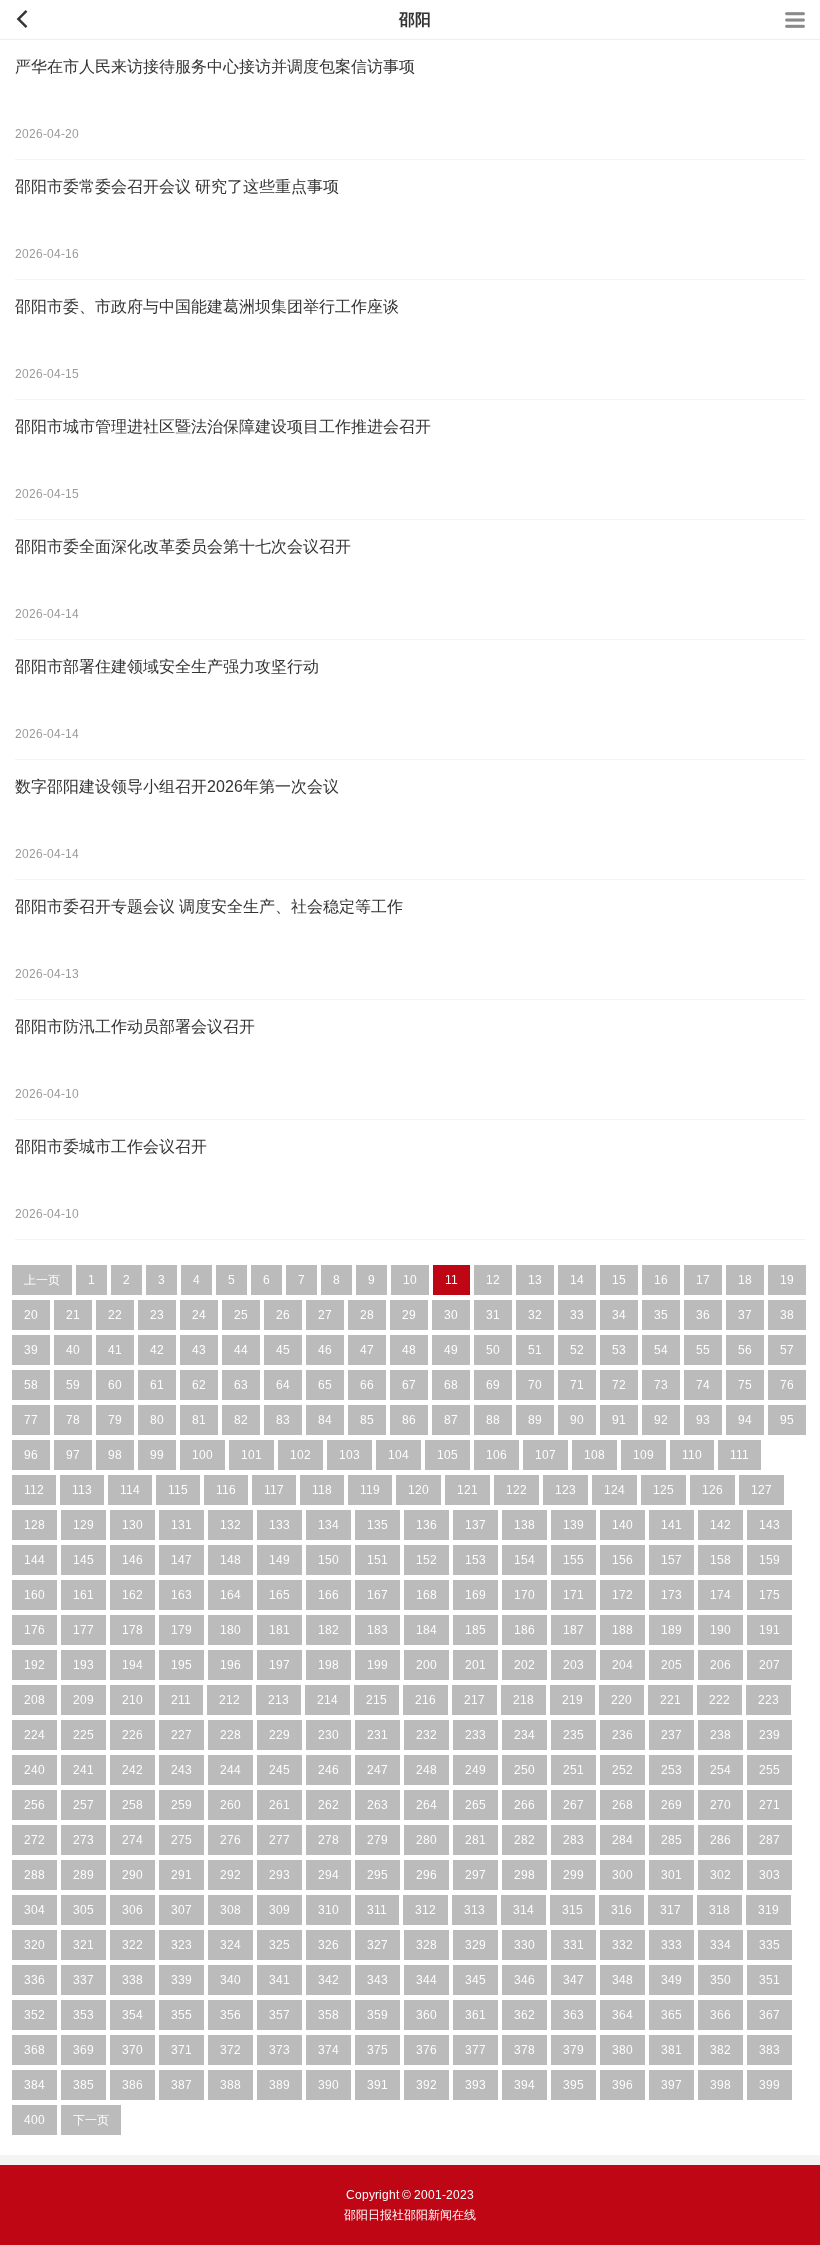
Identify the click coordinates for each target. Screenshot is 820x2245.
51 (535, 1350)
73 (661, 1385)
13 (535, 1280)
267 (573, 1805)
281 (475, 1840)
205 (671, 1665)
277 (279, 1840)
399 (769, 2085)
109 (643, 1455)
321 (83, 1945)
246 (328, 1770)
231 (377, 1735)
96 (31, 1455)
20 (31, 1315)
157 (671, 1560)
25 (241, 1315)
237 (671, 1735)
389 (279, 2085)
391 (377, 2085)
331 (573, 1945)
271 (769, 1805)
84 (325, 1420)
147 (181, 1560)
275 (181, 1840)
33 (577, 1315)
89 (535, 1420)
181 (279, 1630)
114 (130, 1490)
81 (199, 1420)
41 (115, 1350)
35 (661, 1315)
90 (577, 1420)
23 (157, 1315)
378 (524, 2050)
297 (475, 1875)
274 (132, 1840)
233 (475, 1735)
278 (328, 1840)
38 (787, 1315)
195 (181, 1665)
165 (279, 1595)
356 (230, 2015)
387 (181, 2085)
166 (328, 1595)
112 (34, 1490)
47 (367, 1350)
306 (132, 1910)
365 (671, 2015)
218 (523, 1700)
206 (720, 1665)
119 (370, 1490)
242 (132, 1770)
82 (241, 1420)
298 (524, 1875)
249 (475, 1770)
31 (493, 1315)
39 (31, 1350)
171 (573, 1595)
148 (230, 1560)
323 (181, 1945)
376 (426, 2050)
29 (409, 1315)
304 (34, 1910)
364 (622, 2015)
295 (377, 1875)
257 (83, 1805)
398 (720, 2085)
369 (83, 2050)
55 (703, 1350)
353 (83, 2015)
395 (573, 2085)
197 (279, 1665)
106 (496, 1455)
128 (34, 1525)
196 (230, 1665)
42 (157, 1350)
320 (34, 1945)
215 (376, 1700)
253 (671, 1770)
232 (426, 1735)
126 (712, 1490)
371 (181, 2050)
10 (410, 1280)
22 (115, 1315)
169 (475, 1595)
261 (279, 1805)
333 (671, 1945)
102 (300, 1455)
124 (614, 1490)
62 (199, 1385)
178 (132, 1630)
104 (398, 1455)
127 (761, 1490)
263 (377, 1805)
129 (83, 1525)
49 (451, 1350)
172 (622, 1595)
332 (622, 1945)
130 (132, 1525)
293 (279, 1875)
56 (745, 1350)
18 (745, 1280)
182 (328, 1630)
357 (279, 2015)
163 (181, 1595)
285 (671, 1840)
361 (475, 2015)
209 (83, 1700)
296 (426, 1875)
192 (34, 1665)
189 (671, 1630)
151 (377, 1560)
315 (572, 1910)
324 (230, 1945)
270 (720, 1805)
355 (181, 2015)
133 (279, 1525)
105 (447, 1455)
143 (769, 1525)
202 (524, 1665)
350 (720, 1980)
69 (493, 1385)
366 (720, 2015)
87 (451, 1420)
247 (377, 1770)
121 (467, 1490)
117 (274, 1490)
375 (377, 2050)
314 (523, 1910)
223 (768, 1700)
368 (34, 2050)
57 (787, 1350)
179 (181, 1630)
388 (230, 2085)
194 (132, 1665)
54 (661, 1350)
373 (279, 2050)
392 (426, 2085)
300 (622, 1875)
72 (619, 1385)
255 (769, 1770)
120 (418, 1490)
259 (181, 1805)
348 (622, 1980)
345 (475, 1980)
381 (671, 2050)
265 (475, 1805)
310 (328, 1910)
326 (328, 1945)
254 (720, 1770)
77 (31, 1420)
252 (622, 1770)
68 (451, 1385)
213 (278, 1700)
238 (720, 1735)
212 (229, 1700)
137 (475, 1525)
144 (34, 1560)
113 (82, 1490)
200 (426, 1665)
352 (34, 2015)
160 (34, 1595)
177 (83, 1630)
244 (230, 1770)
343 (377, 1980)
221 (670, 1700)
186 (524, 1630)
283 (573, 1840)
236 (622, 1735)
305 (83, 1910)
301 (671, 1875)
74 (703, 1385)
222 (719, 1700)
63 (241, 1385)
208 (34, 1700)
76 (787, 1385)
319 (768, 1910)
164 (230, 1595)
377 (475, 2050)
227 (181, 1735)
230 (328, 1735)
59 (73, 1385)
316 (621, 1910)
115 (178, 1490)
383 (769, 2050)
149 (279, 1560)
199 (377, 1665)
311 (377, 1910)
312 (425, 1910)
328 (426, 1945)
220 (621, 1700)
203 (573, 1665)
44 (241, 1350)
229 (279, 1735)
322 (132, 1945)
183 (377, 1630)
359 (377, 2015)
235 (573, 1735)
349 (671, 1980)
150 (328, 1560)
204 (622, 1665)
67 (409, 1385)
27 (325, 1315)
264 (426, 1805)
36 (703, 1315)
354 (132, 2015)
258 (132, 1805)
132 (230, 1525)
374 (328, 2050)
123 (565, 1490)
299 (573, 1875)
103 (349, 1455)
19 (787, 1280)
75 (745, 1385)
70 (535, 1385)
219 (572, 1700)
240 (34, 1770)
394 (524, 2085)
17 (703, 1280)
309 (279, 1910)
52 (577, 1350)
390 (328, 2085)
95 (787, 1420)
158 (720, 1560)
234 (524, 1735)
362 (524, 2015)
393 (475, 2085)
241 (83, 1770)
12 (493, 1280)
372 (230, 2050)
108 (594, 1455)
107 (545, 1455)
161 (83, 1595)
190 (720, 1630)
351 (769, 1980)
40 (73, 1350)
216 (425, 1700)
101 (251, 1455)
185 (475, 1630)
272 (34, 1840)
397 (671, 2085)
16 (661, 1280)
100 (202, 1455)
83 (283, 1420)
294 (328, 1875)
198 (328, 1665)
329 (475, 1945)
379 (573, 2050)
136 (426, 1525)
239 (769, 1735)
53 (619, 1350)
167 (377, 1595)
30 (451, 1315)
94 (745, 1420)
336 (34, 1980)
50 (493, 1350)
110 (692, 1455)
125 (663, 1490)
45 (283, 1350)
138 (524, 1525)
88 (493, 1420)
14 (577, 1280)
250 (524, 1770)
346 (524, 1980)
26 (283, 1315)
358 (328, 2015)
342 (328, 1980)
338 (132, 1980)
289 (83, 1875)
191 (769, 1630)
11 (451, 1280)
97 (73, 1455)
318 (719, 1910)
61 (157, 1385)
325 (279, 1945)
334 (720, 1945)
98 (115, 1455)
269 (671, 1805)
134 (328, 1525)
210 (132, 1700)
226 (132, 1735)
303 (769, 1875)
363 (573, 2015)
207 (769, 1665)
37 (745, 1315)
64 (283, 1385)
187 (573, 1630)
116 (226, 1490)
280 (426, 1840)
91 (619, 1420)
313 (474, 1910)
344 (426, 1980)
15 (619, 1280)
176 (34, 1630)
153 (475, 1560)
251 (573, 1770)
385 (83, 2085)
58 (31, 1385)
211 (181, 1700)
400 (34, 2120)
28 (367, 1315)
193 (83, 1665)
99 (157, 1455)
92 (661, 1420)
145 (83, 1560)
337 (83, 1980)
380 (622, 2050)
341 (279, 1980)
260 (230, 1805)
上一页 (42, 1280)
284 (622, 1840)
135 (377, 1525)
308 (230, 1910)
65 (325, 1385)
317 (670, 1910)
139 (573, 1525)
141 (671, 1525)
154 (524, 1560)
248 (426, 1770)
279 (377, 1840)
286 (720, 1840)
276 (230, 1840)
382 (720, 2050)
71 (577, 1385)
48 (409, 1350)
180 (230, 1630)
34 (619, 1315)
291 (181, 1875)
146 (132, 1560)
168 (426, 1595)
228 (230, 1735)
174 (720, 1595)
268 (622, 1805)
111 (739, 1455)
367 (769, 2015)
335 (769, 1945)
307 (181, 1910)
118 (322, 1490)
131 (181, 1525)
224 (34, 1735)
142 (720, 1525)
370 (132, 2050)
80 (157, 1420)
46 (325, 1350)
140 (622, 1525)
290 (132, 1875)
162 (132, 1595)
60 (115, 1385)
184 (426, 1630)
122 (516, 1490)
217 (474, 1700)
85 (367, 1420)
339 (181, 1980)
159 (769, 1560)
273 (83, 1840)
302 (720, 1875)
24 (199, 1315)
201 (475, 1665)
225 (83, 1735)
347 (573, 1980)
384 (34, 2085)
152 (426, 1560)
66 (367, 1385)
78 (73, 1420)
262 (328, 1805)
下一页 (91, 2120)
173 (671, 1595)
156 (622, 1560)
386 (132, 2085)
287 (769, 1840)
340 (230, 1980)
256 (34, 1805)
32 (535, 1315)
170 (524, 1595)
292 (230, 1875)
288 (34, 1875)
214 (327, 1700)
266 (524, 1805)
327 (377, 1945)
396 (622, 2085)
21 (73, 1315)
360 (426, 2015)
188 (622, 1630)
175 (769, 1595)
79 (115, 1420)
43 (199, 1350)
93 (703, 1420)
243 (181, 1770)
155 (573, 1560)
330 (524, 1945)
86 (409, 1420)
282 (524, 1840)
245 (279, 1770)
